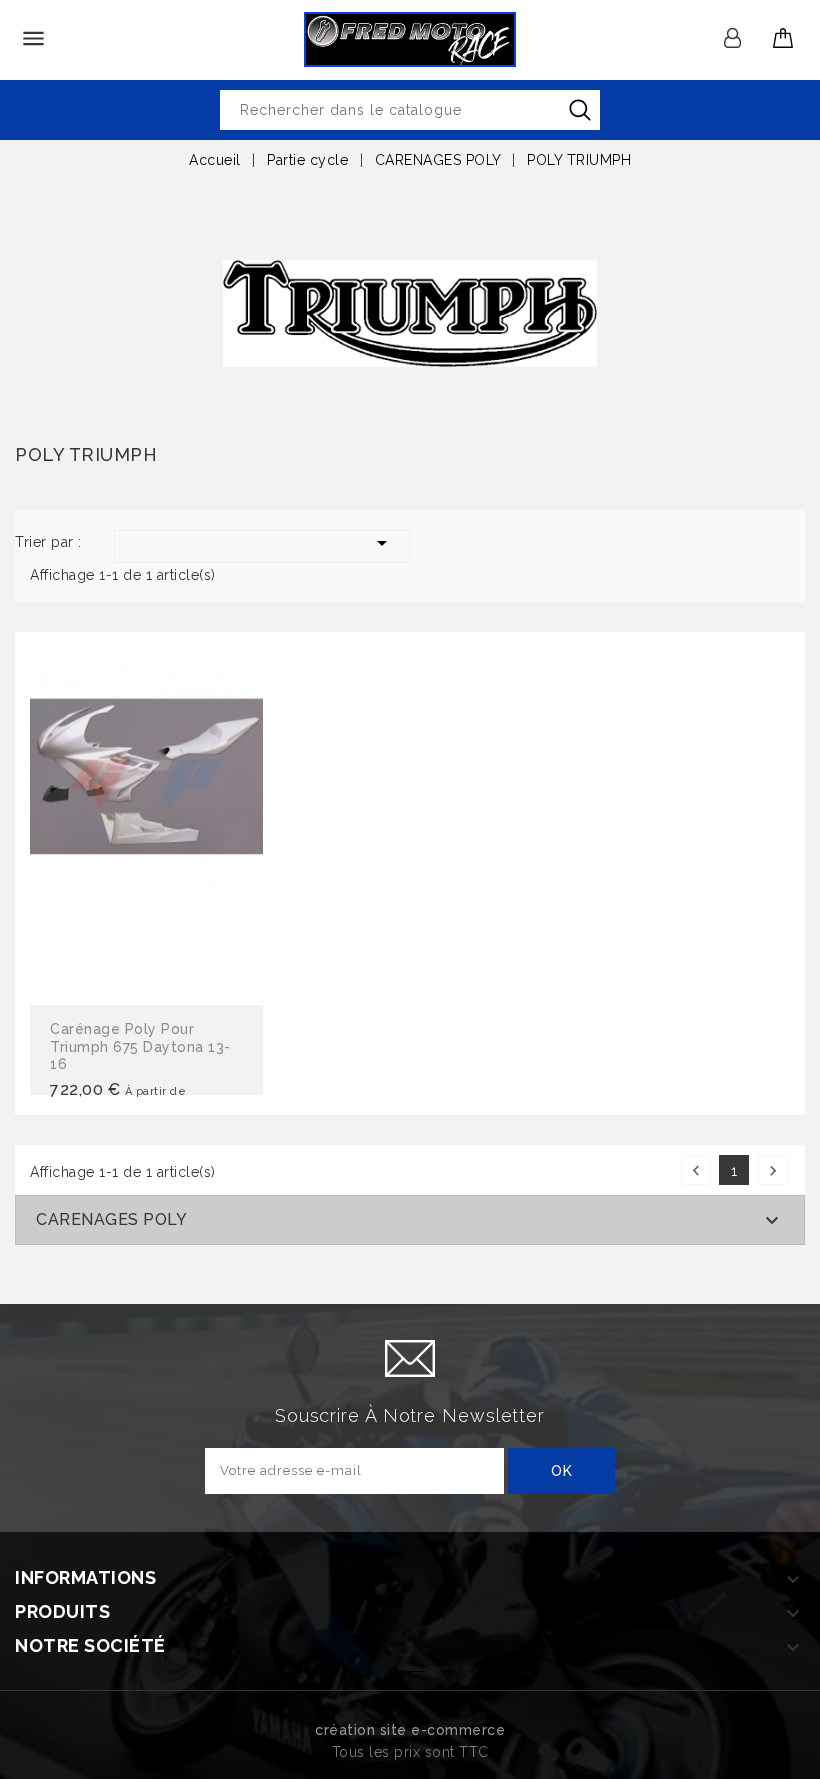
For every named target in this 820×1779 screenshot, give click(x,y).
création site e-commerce (410, 1730)
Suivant (773, 1171)
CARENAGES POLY (111, 1219)
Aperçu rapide (147, 821)
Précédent (696, 1171)
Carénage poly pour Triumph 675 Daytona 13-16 (140, 1046)
